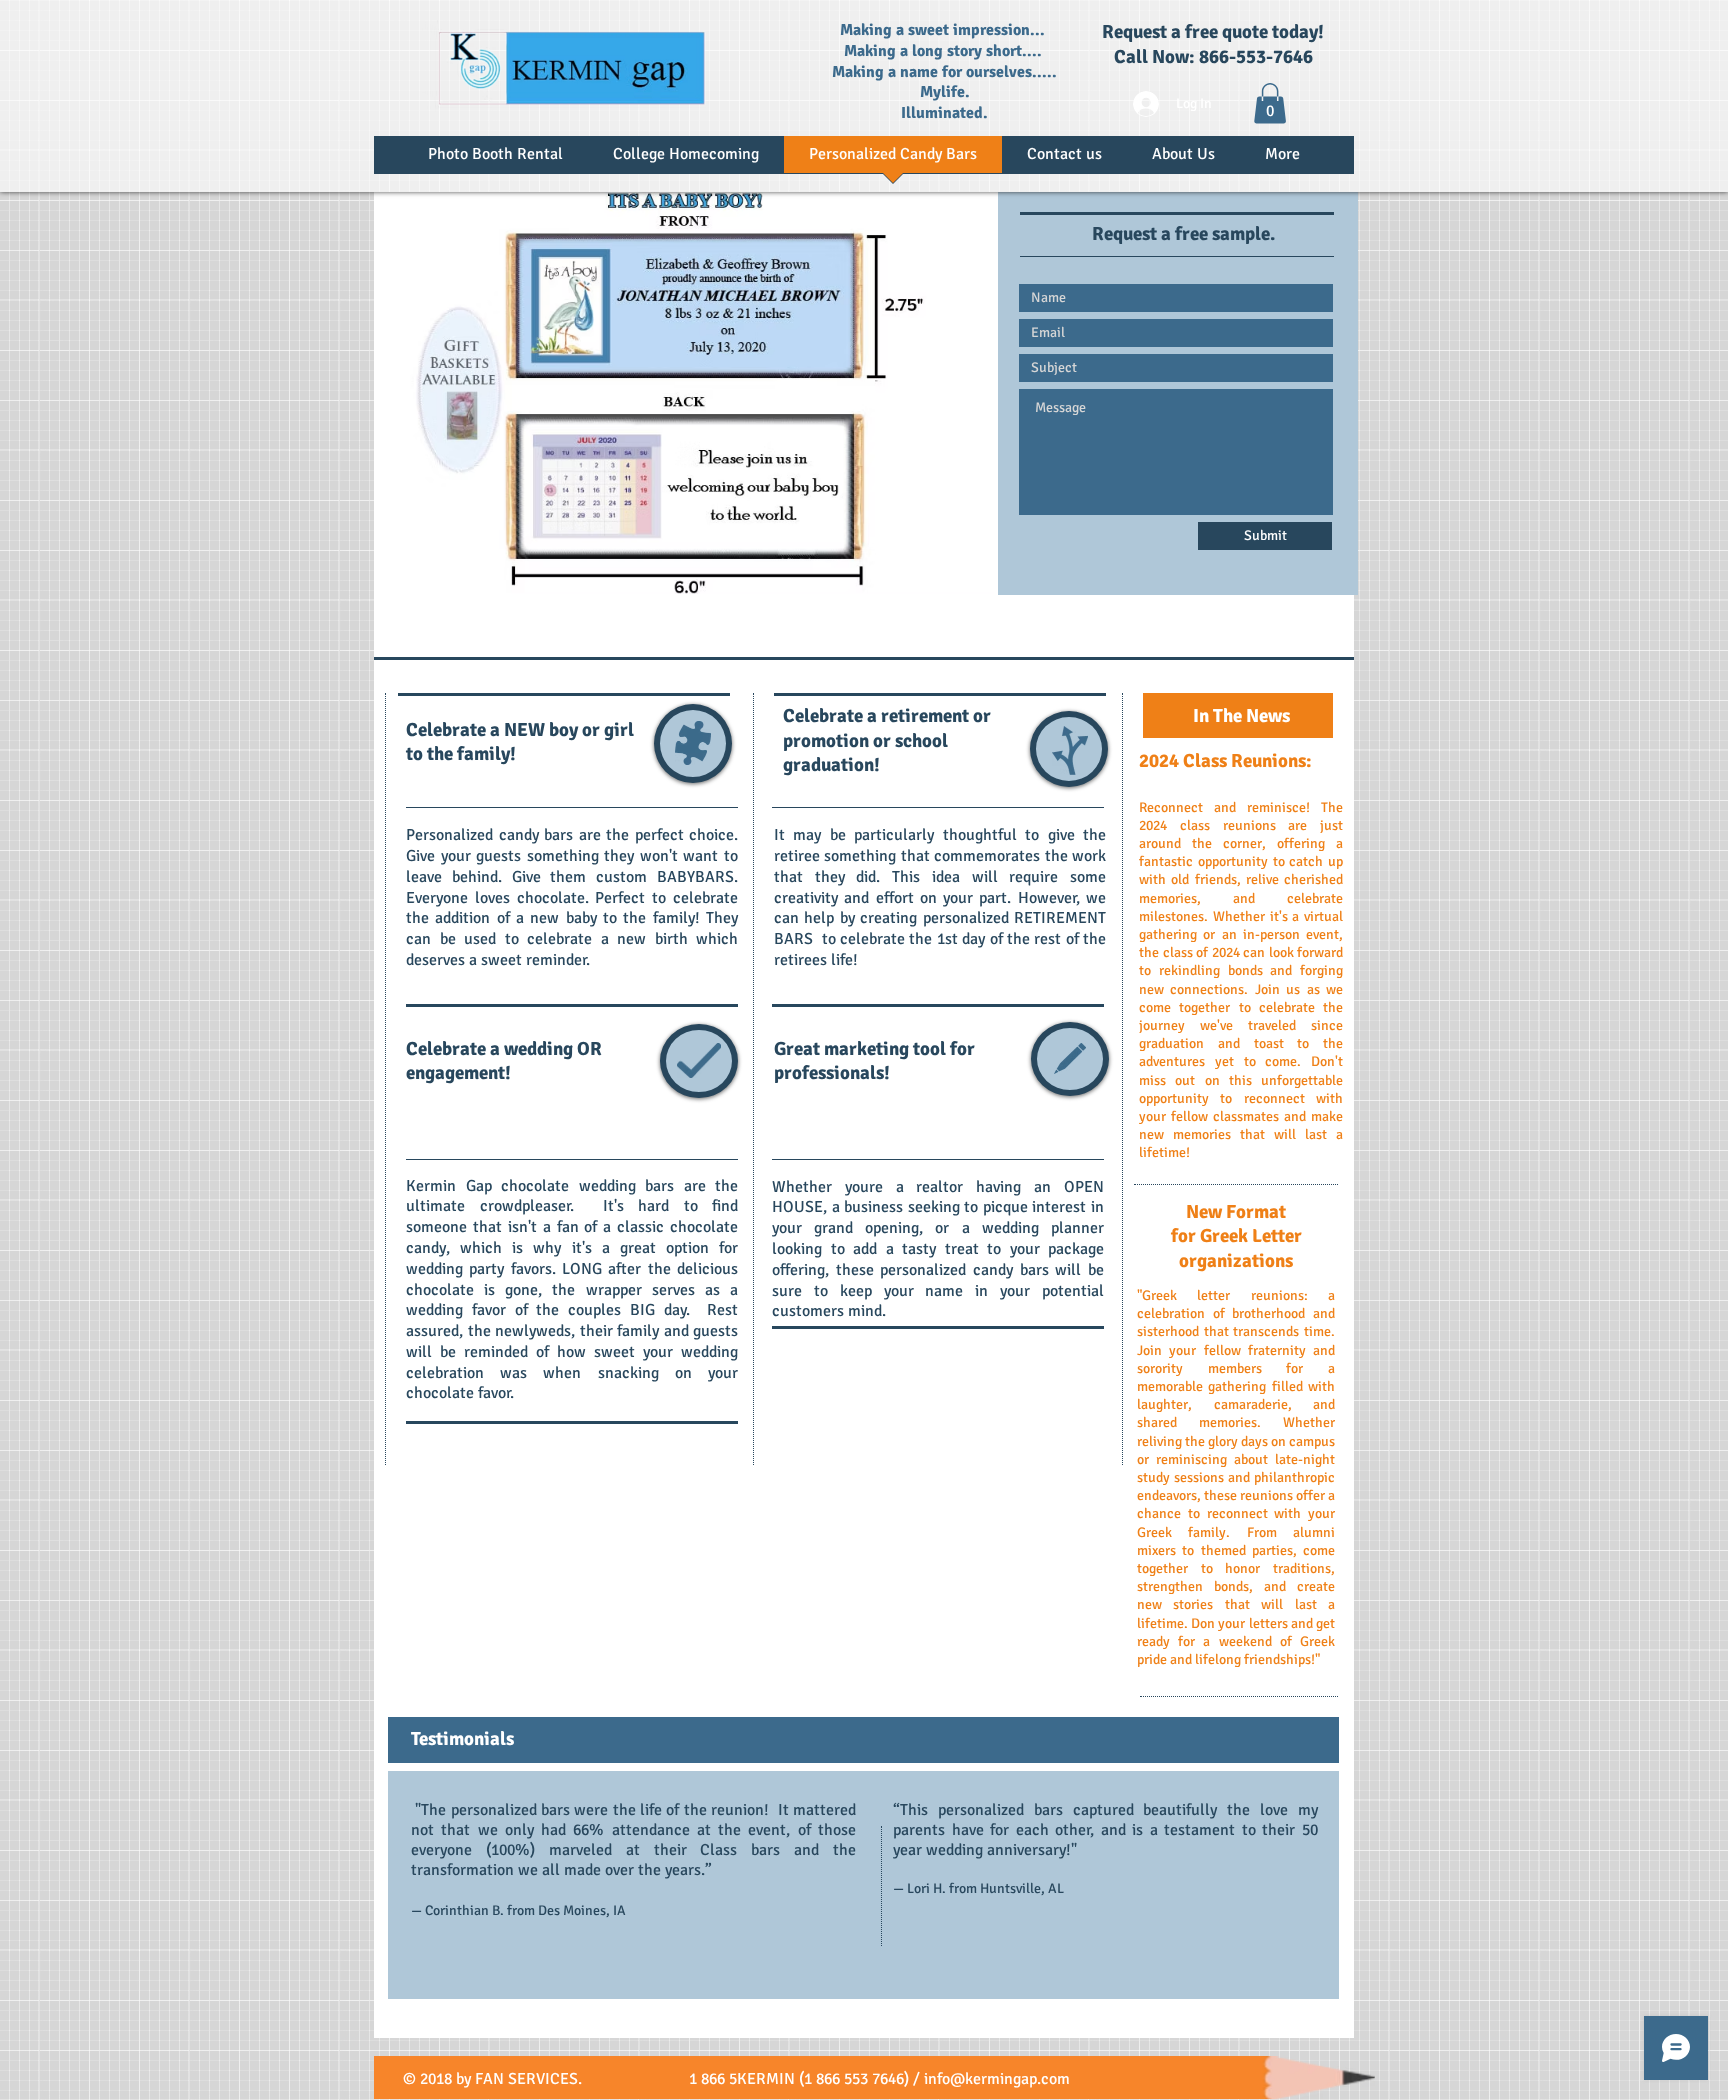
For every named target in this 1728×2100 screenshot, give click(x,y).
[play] (964, 564)
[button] (1270, 103)
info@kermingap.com (997, 2079)
